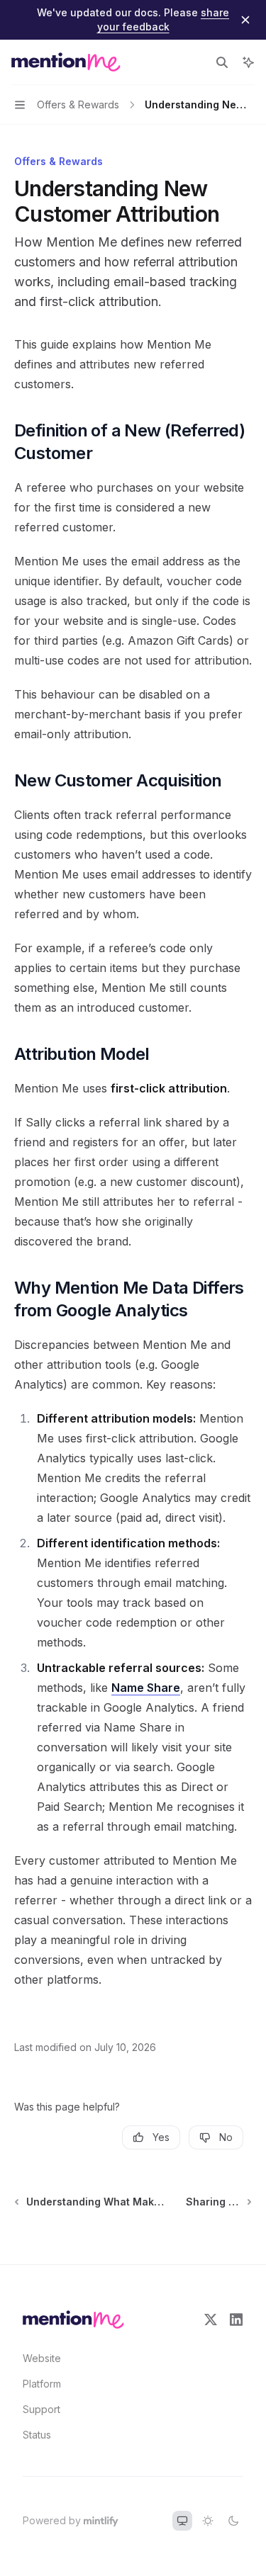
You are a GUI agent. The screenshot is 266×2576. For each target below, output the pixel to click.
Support (41, 2409)
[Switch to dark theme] (233, 2521)
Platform (42, 2384)
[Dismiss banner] (245, 20)
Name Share (146, 1688)
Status (37, 2435)
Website (42, 2358)
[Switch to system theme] (182, 2521)
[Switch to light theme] (208, 2521)
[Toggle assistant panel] (248, 62)
